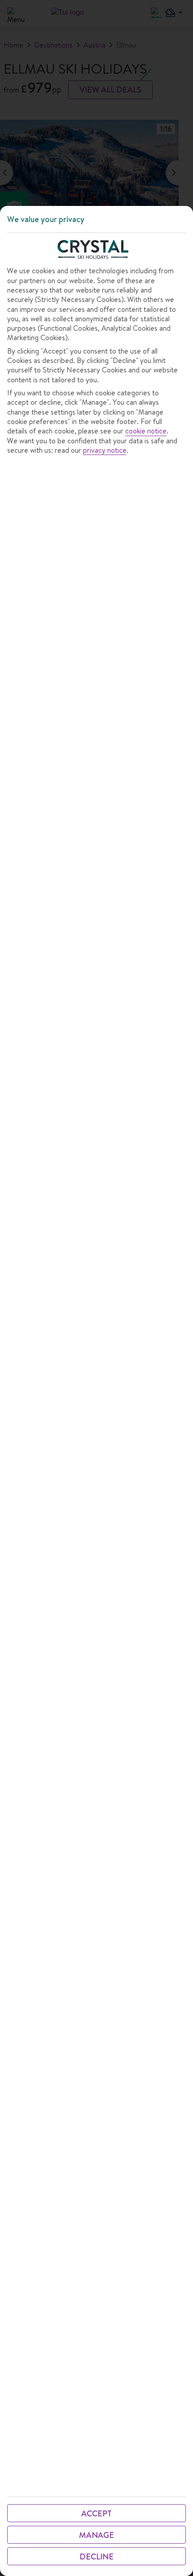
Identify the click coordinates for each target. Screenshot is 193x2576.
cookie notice (146, 431)
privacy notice (105, 450)
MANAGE (96, 2535)
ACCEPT (96, 2513)
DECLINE (96, 2556)
